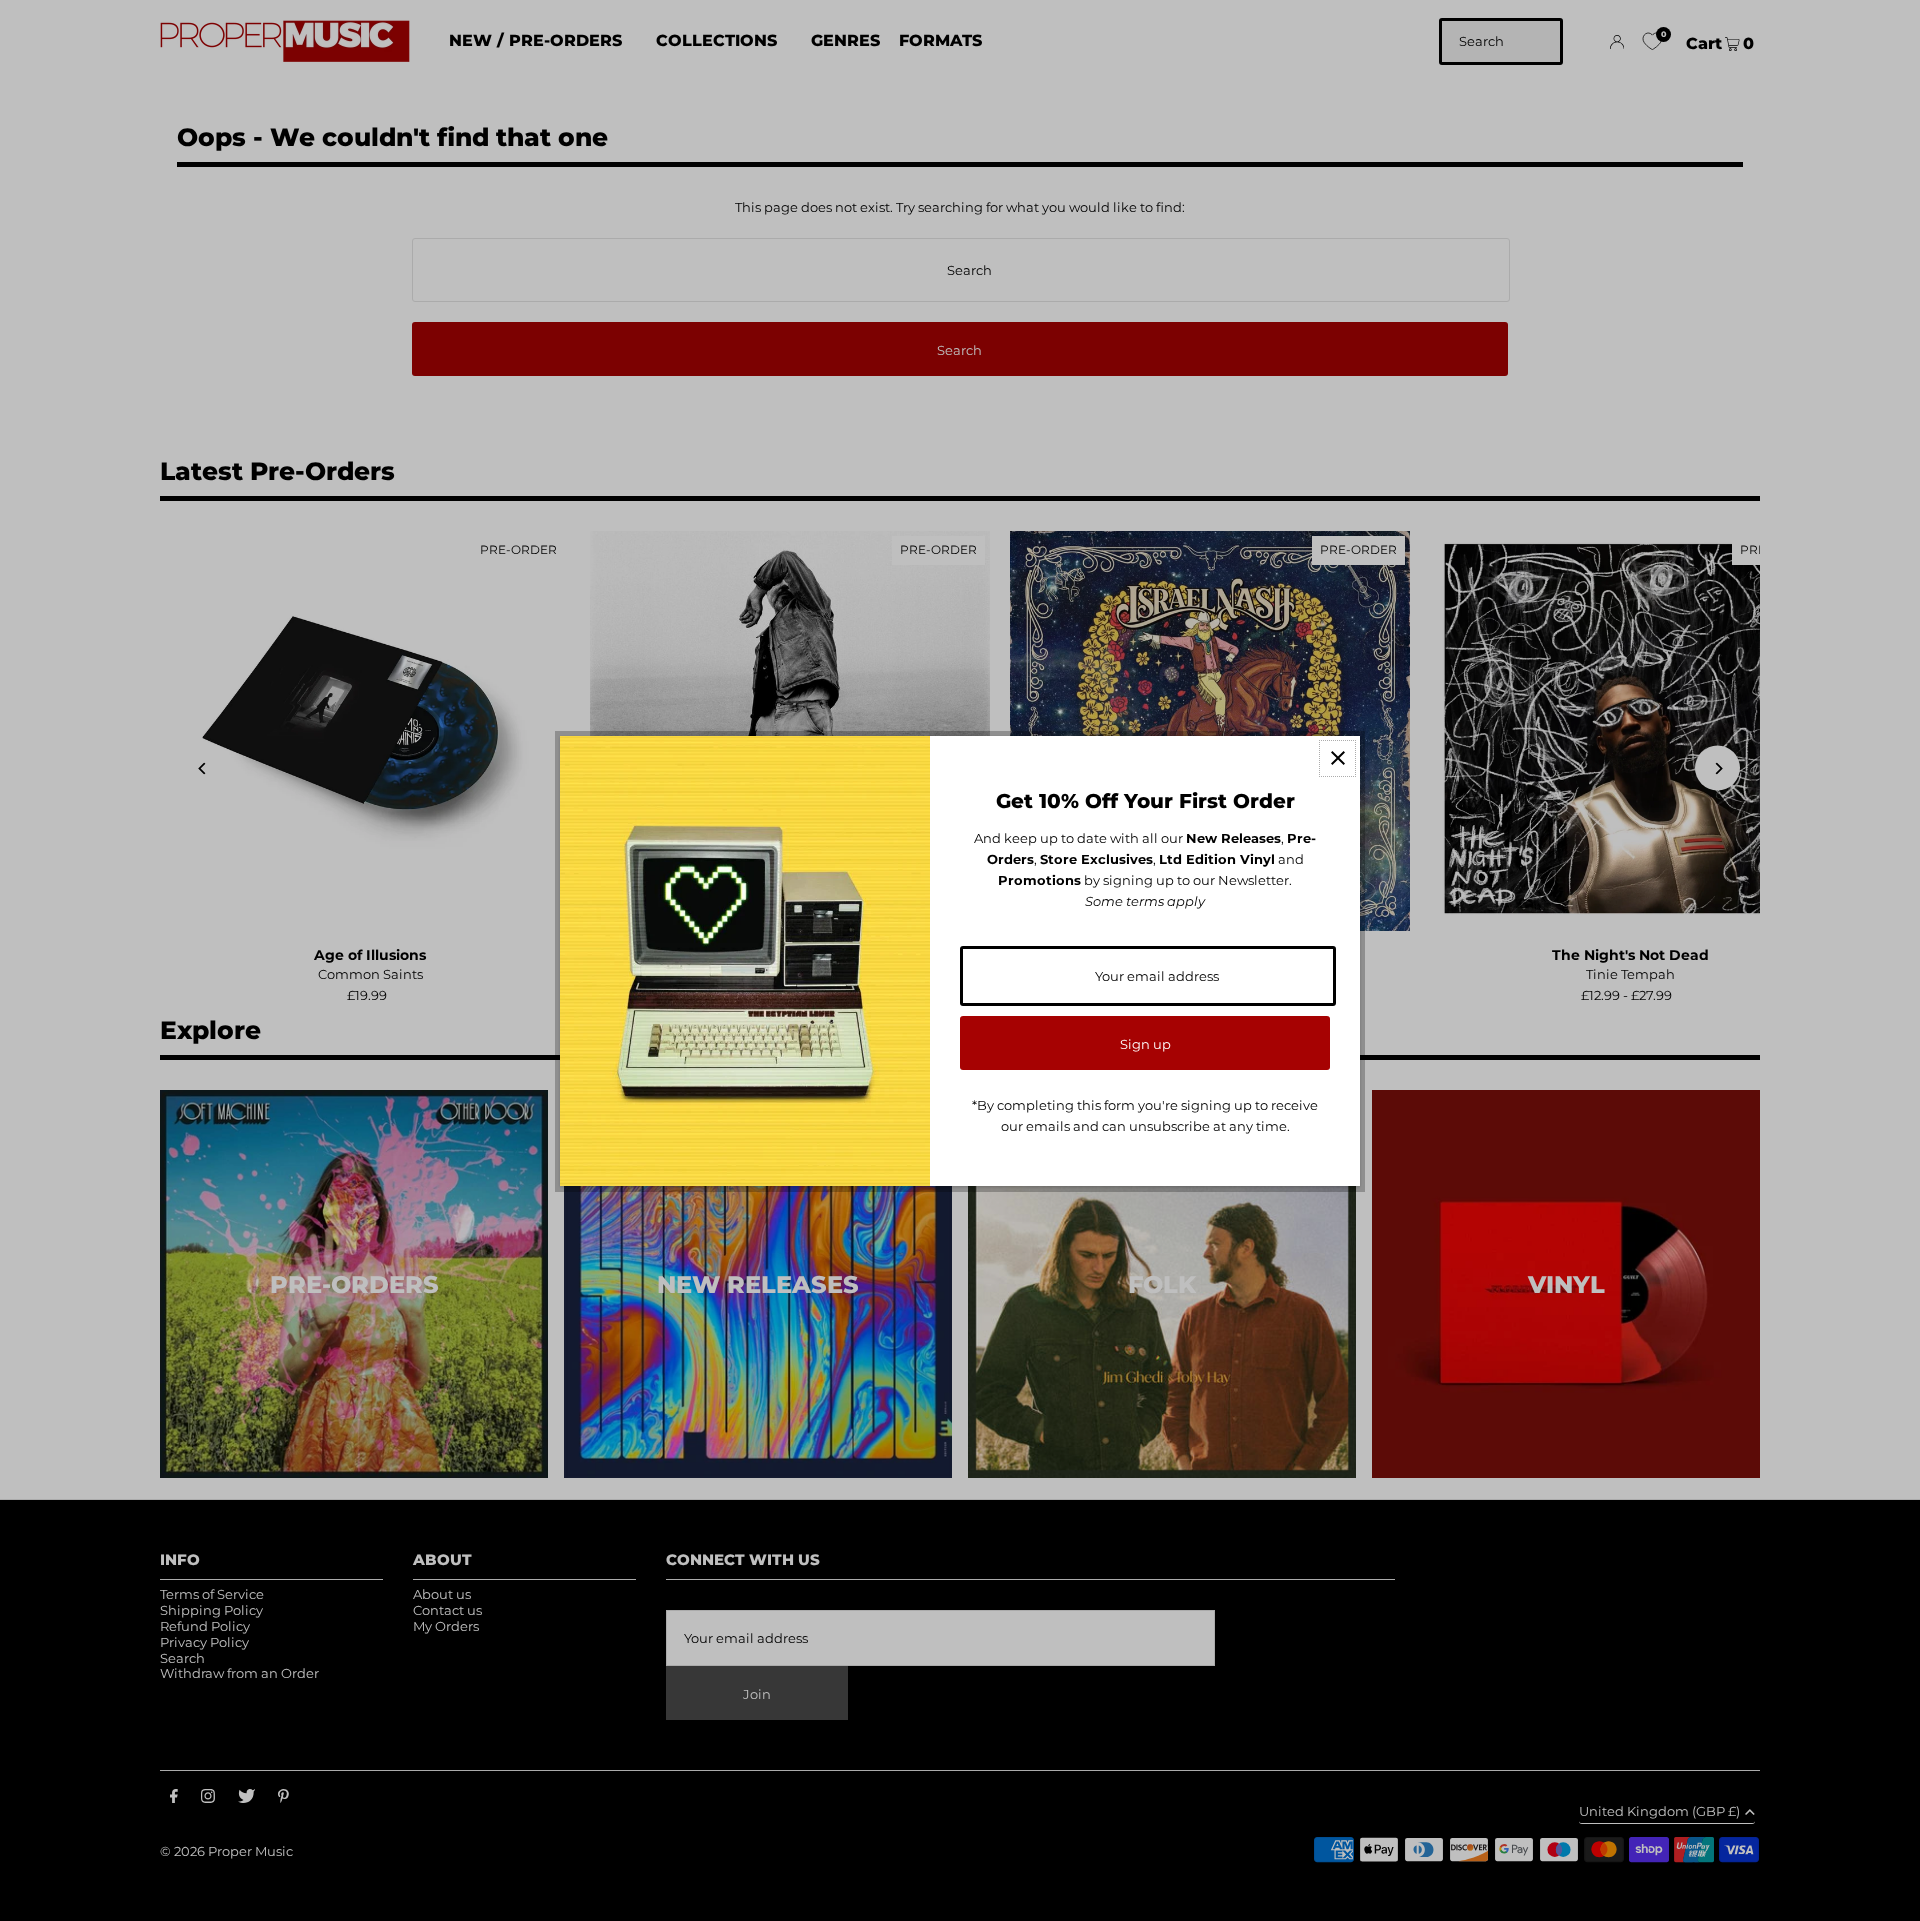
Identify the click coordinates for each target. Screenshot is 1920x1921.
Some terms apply (1145, 901)
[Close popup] (1337, 758)
